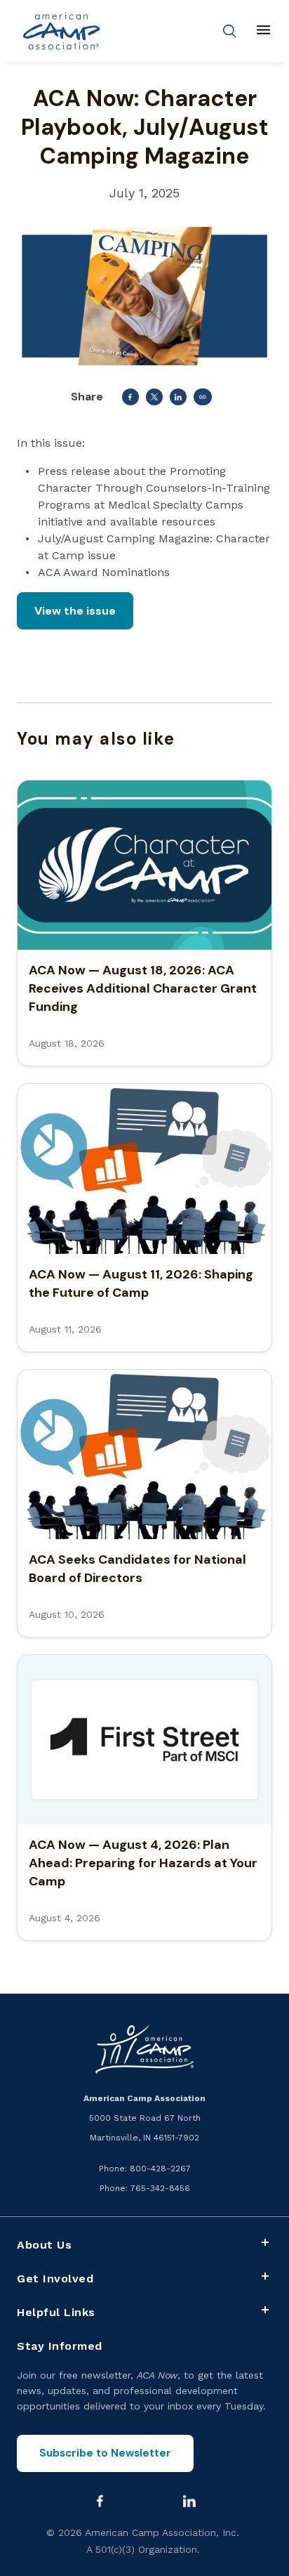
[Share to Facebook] (130, 397)
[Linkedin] (189, 2501)
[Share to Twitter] (154, 397)
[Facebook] (100, 2501)
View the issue (75, 611)
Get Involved (55, 2278)
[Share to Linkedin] (178, 397)
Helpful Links (56, 2312)
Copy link (203, 397)
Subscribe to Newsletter (105, 2453)
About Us (44, 2245)
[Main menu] (263, 31)
